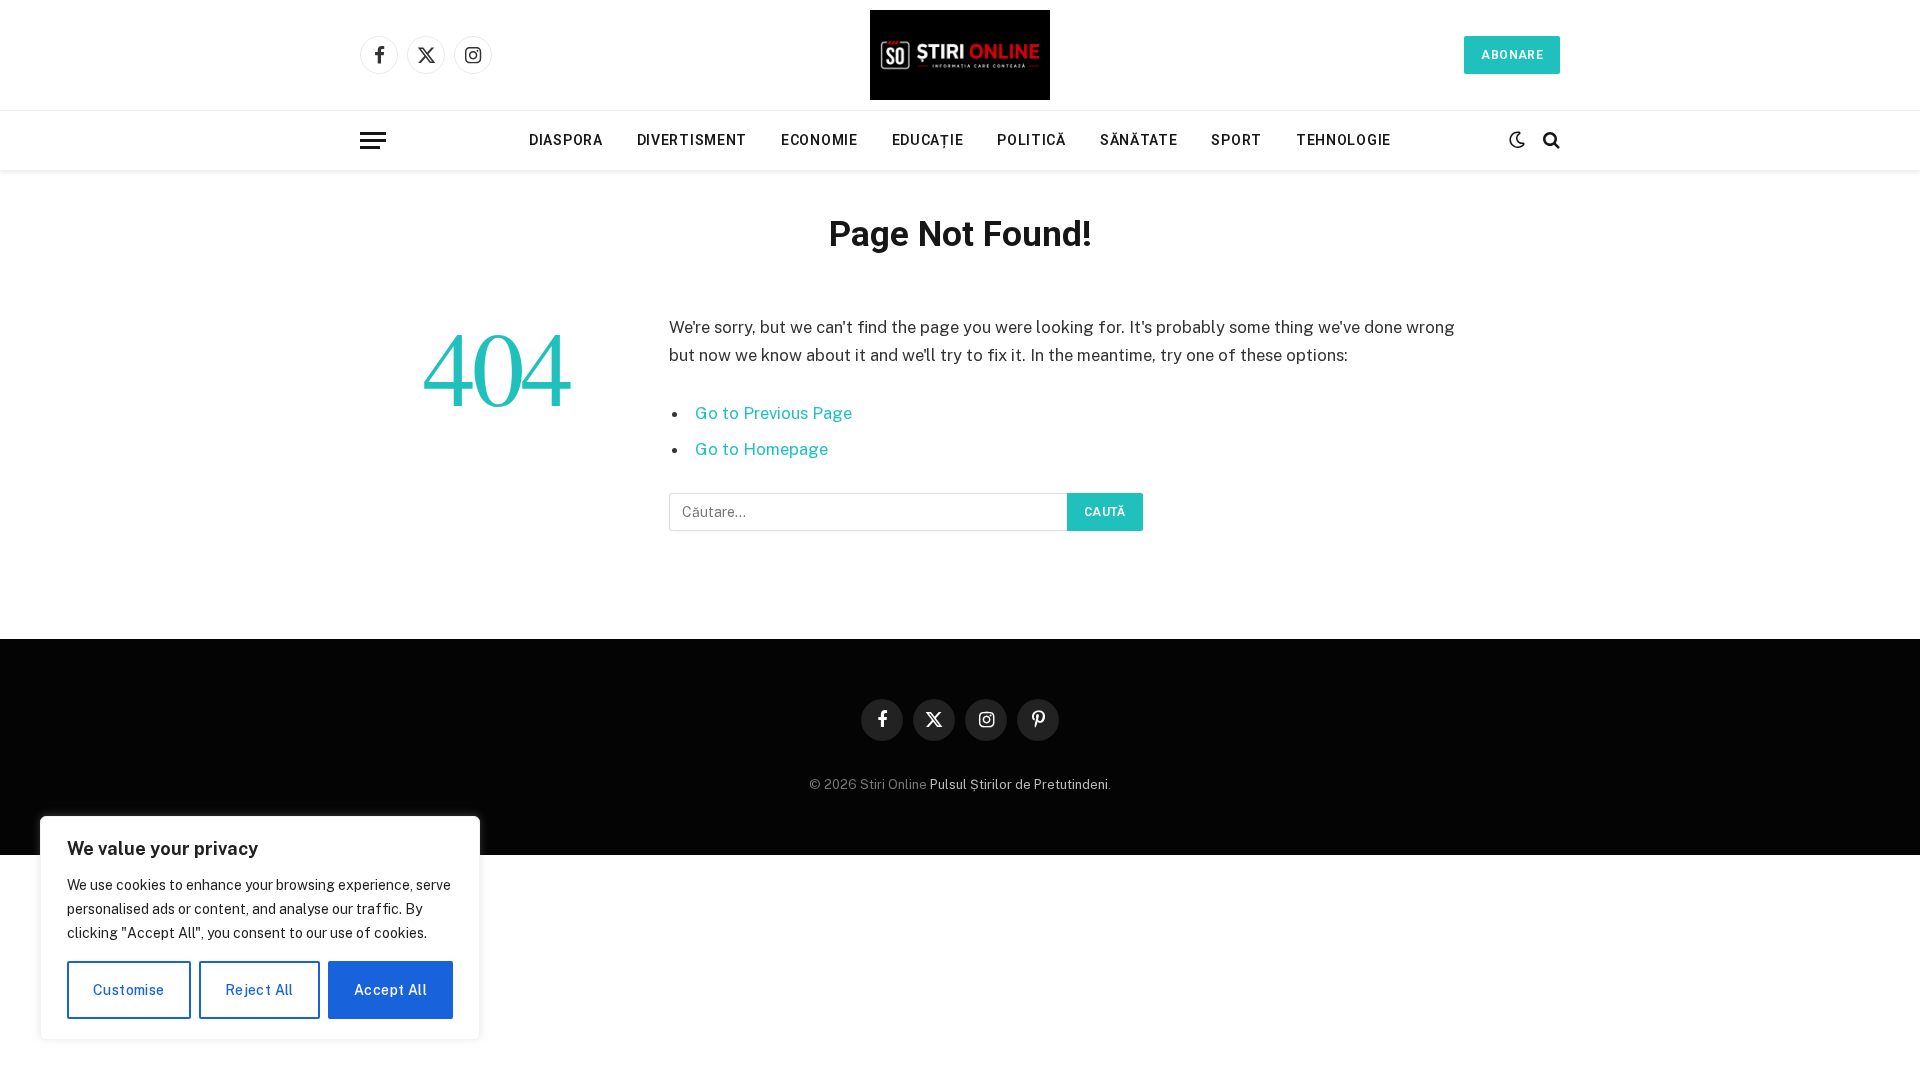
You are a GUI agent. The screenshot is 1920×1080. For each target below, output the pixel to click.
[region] (260, 928)
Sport (1236, 140)
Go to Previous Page (773, 413)
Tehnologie (1343, 140)
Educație (928, 140)
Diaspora (566, 140)
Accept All (390, 990)
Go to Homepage (761, 449)
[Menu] (373, 140)
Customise (129, 990)
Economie (819, 140)
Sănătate (1139, 140)
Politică (1031, 140)
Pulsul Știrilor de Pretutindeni (1017, 784)
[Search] (1549, 140)
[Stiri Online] (960, 55)
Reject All (259, 990)
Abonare (1512, 55)
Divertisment (692, 140)
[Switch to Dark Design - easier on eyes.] (1517, 140)
